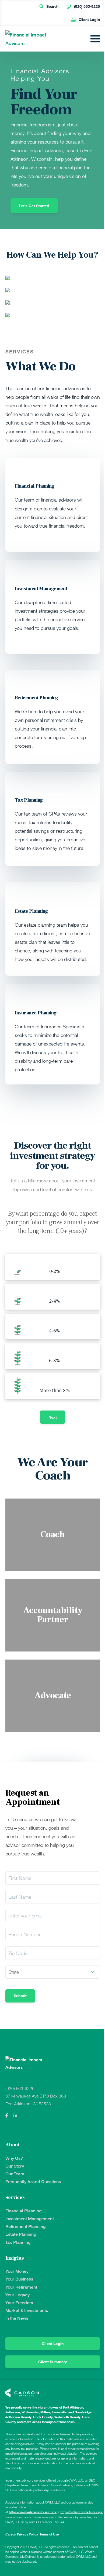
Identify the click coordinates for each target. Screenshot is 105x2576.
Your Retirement (21, 2287)
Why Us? (14, 2158)
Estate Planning (21, 2234)
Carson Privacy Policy (22, 2534)
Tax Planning (18, 2242)
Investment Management (30, 2219)
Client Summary (52, 2362)
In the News (17, 2318)
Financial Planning (23, 2211)
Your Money (17, 2271)
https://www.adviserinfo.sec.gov (33, 2512)
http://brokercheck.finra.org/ (82, 2512)
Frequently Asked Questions (33, 2182)
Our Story (15, 2166)
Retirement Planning (25, 2226)
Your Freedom (19, 2303)
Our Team (15, 2174)
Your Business (19, 2279)
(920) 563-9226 (87, 6)
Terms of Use (49, 2534)
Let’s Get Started (34, 206)
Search (52, 6)
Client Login (89, 19)
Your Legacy (17, 2295)
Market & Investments (27, 2310)
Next (53, 1417)
